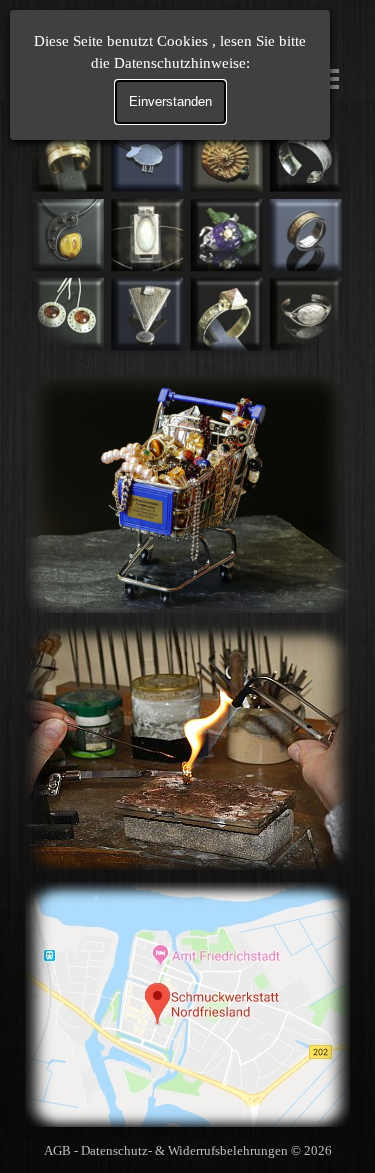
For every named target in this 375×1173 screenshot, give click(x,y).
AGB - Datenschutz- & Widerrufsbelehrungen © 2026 (188, 1150)
